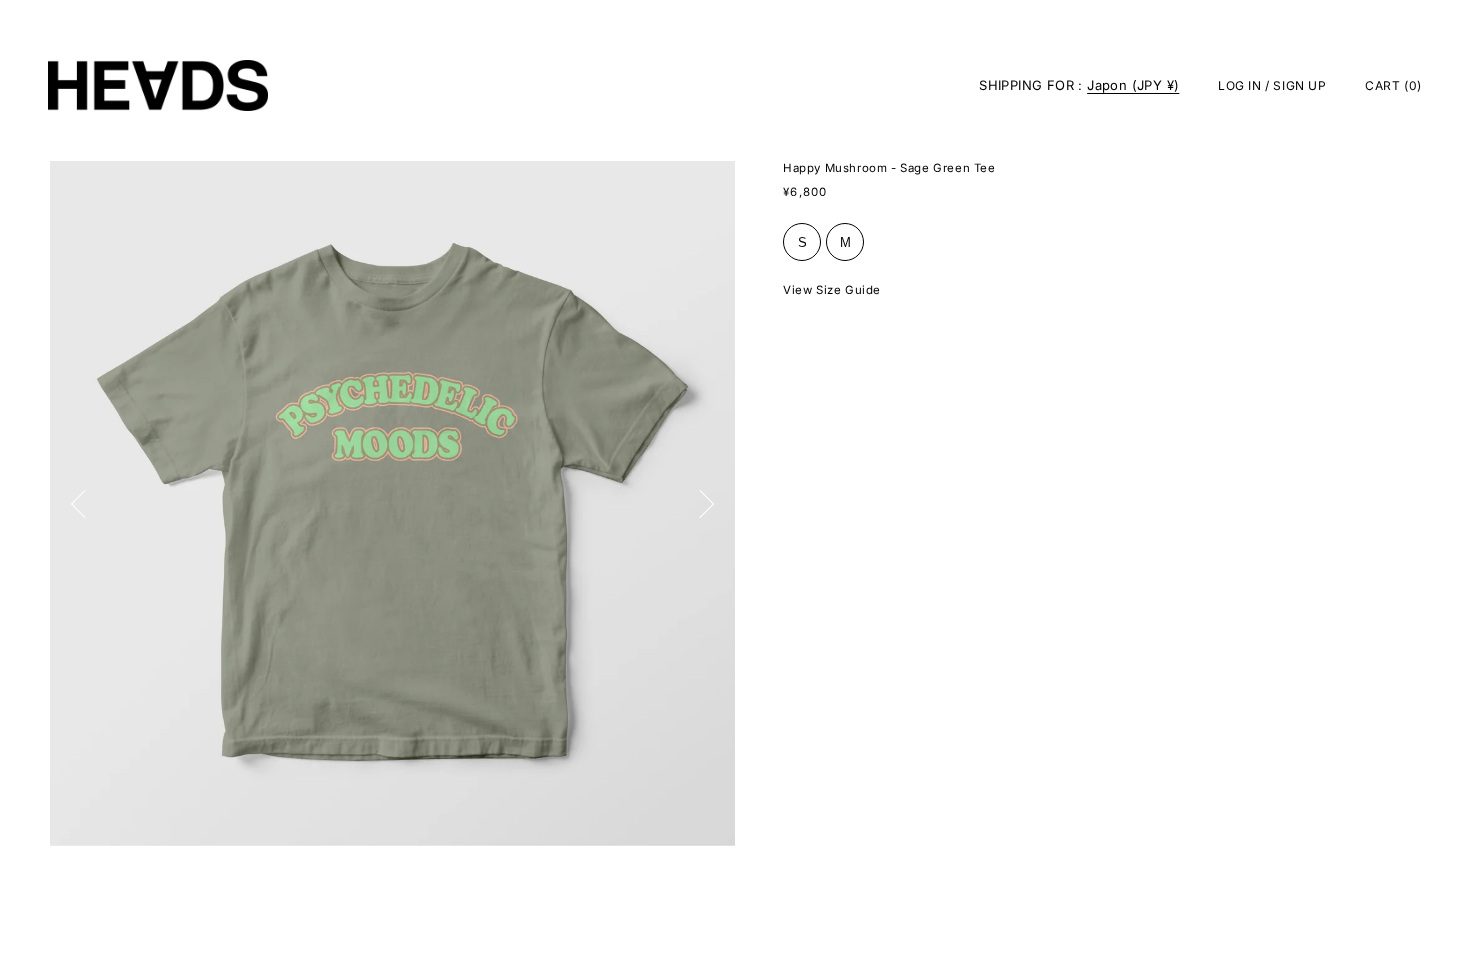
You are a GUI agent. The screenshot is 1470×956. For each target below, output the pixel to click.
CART (1393, 85)
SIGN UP (1299, 85)
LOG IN (1240, 85)
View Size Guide (832, 290)
